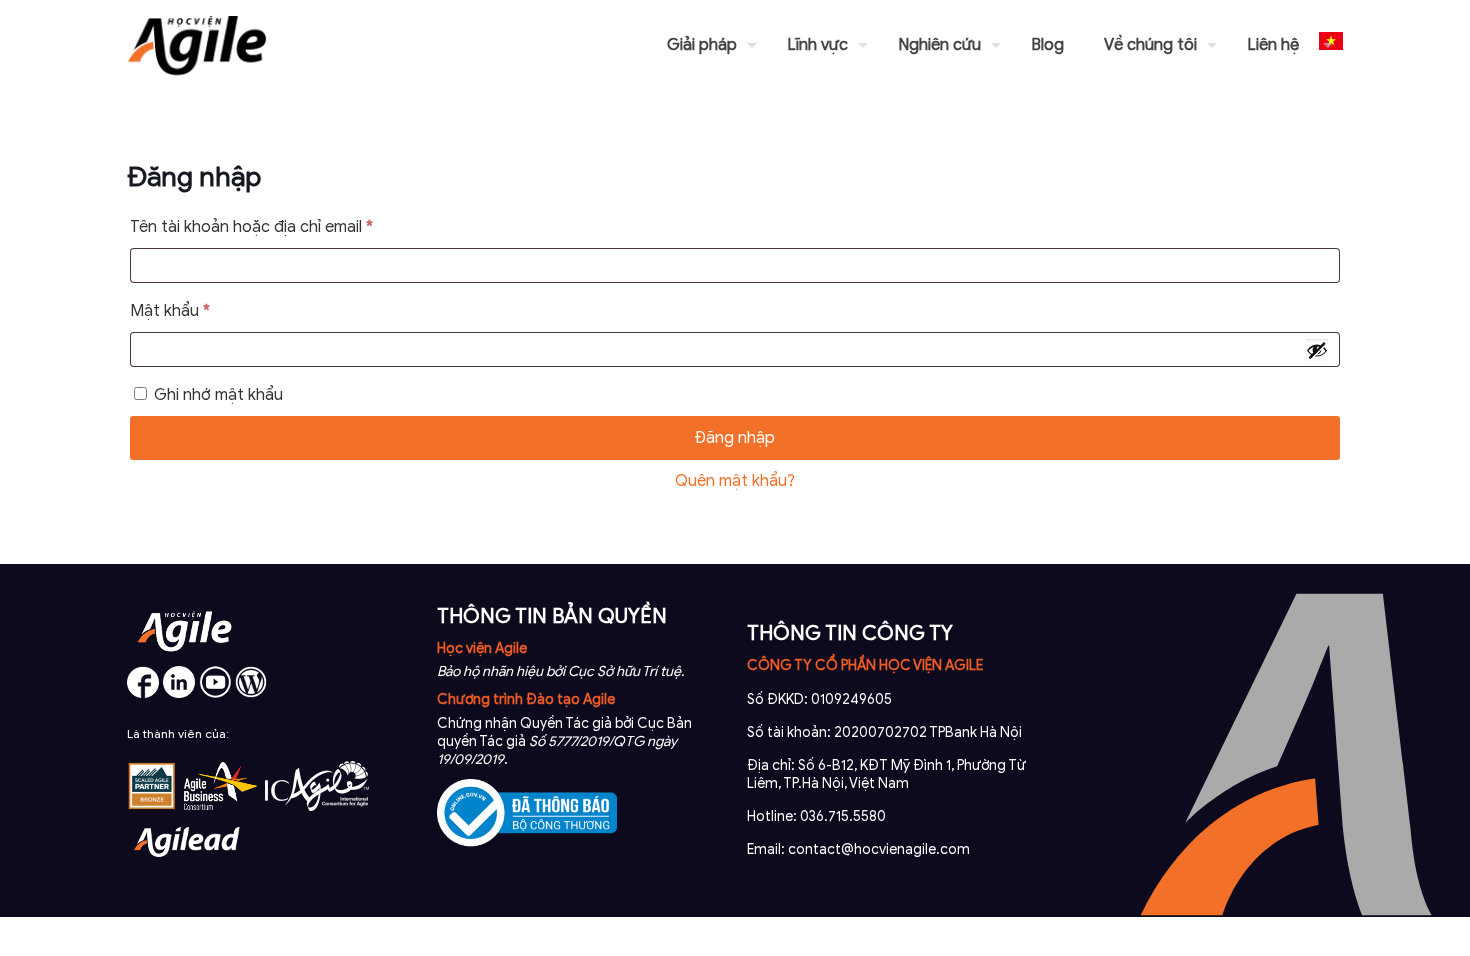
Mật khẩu (188, 313)
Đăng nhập (734, 438)
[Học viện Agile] (197, 45)
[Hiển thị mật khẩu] (1317, 350)
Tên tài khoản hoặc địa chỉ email (270, 229)
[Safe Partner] (152, 806)
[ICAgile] (317, 806)
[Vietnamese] (1331, 45)
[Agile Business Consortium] (221, 806)
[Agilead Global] (187, 864)
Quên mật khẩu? (735, 481)
